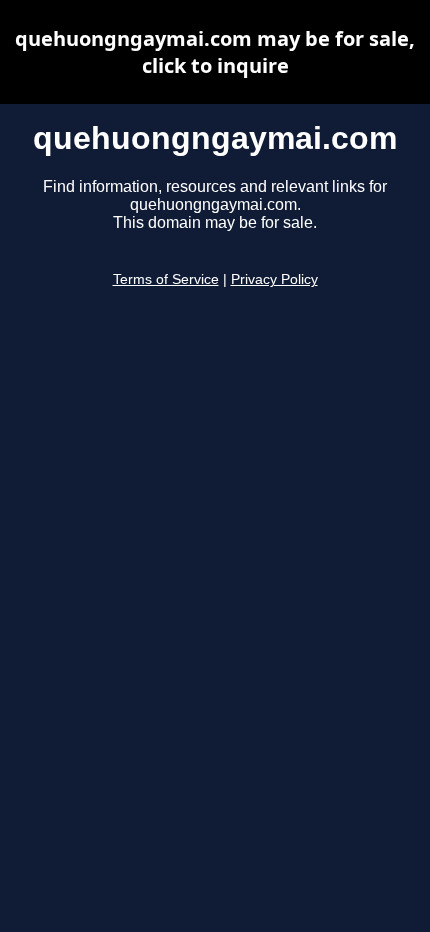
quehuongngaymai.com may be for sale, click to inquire (215, 52)
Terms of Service (166, 279)
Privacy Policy (274, 279)
